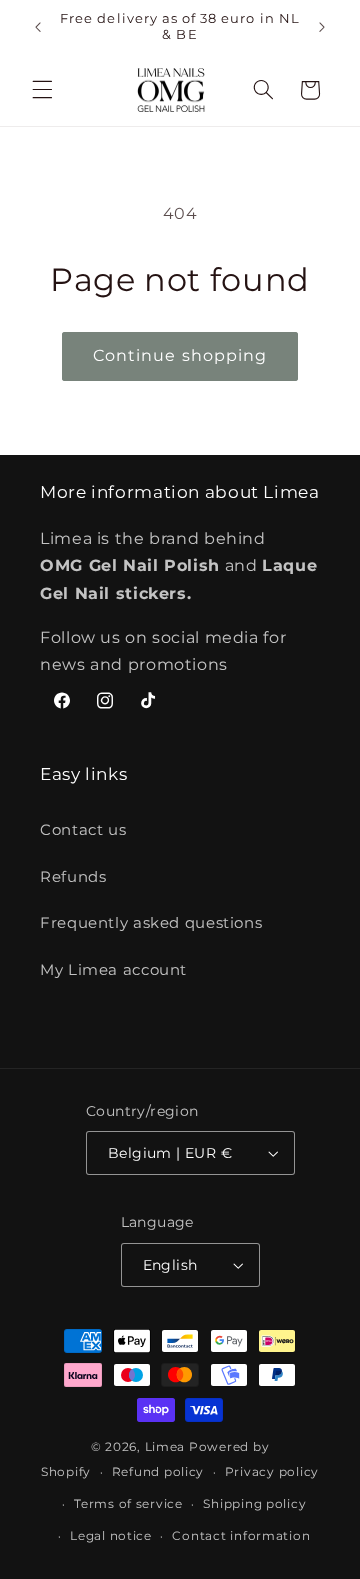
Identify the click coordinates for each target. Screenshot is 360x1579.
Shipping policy (254, 1504)
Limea (165, 1447)
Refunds (73, 877)
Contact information (241, 1536)
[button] (42, 90)
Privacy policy (272, 1472)
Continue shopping (180, 355)
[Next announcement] (322, 27)
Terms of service (128, 1504)
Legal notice (111, 1536)
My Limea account (113, 970)
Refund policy (158, 1472)
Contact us (83, 830)
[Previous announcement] (38, 27)
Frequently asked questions (151, 923)
